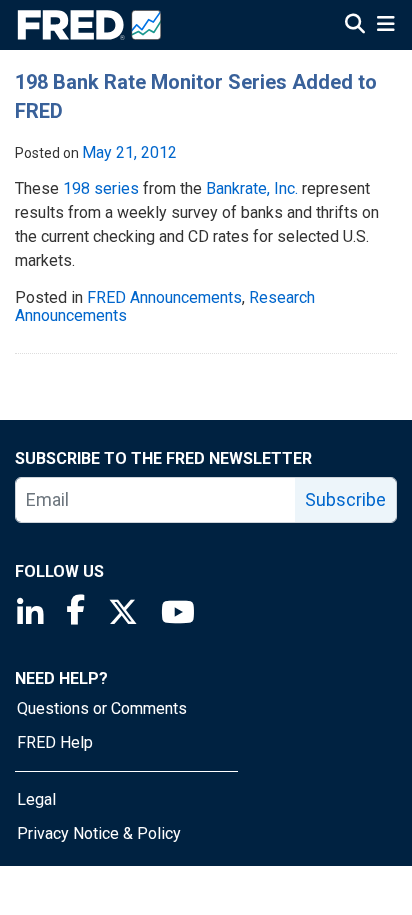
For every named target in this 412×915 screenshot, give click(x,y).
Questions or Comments (102, 708)
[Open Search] (355, 26)
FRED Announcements (164, 297)
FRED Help (55, 742)
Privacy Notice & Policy (99, 833)
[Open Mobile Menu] (385, 26)
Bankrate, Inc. (252, 188)
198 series (101, 188)
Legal (36, 799)
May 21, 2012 (129, 152)
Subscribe (345, 499)
